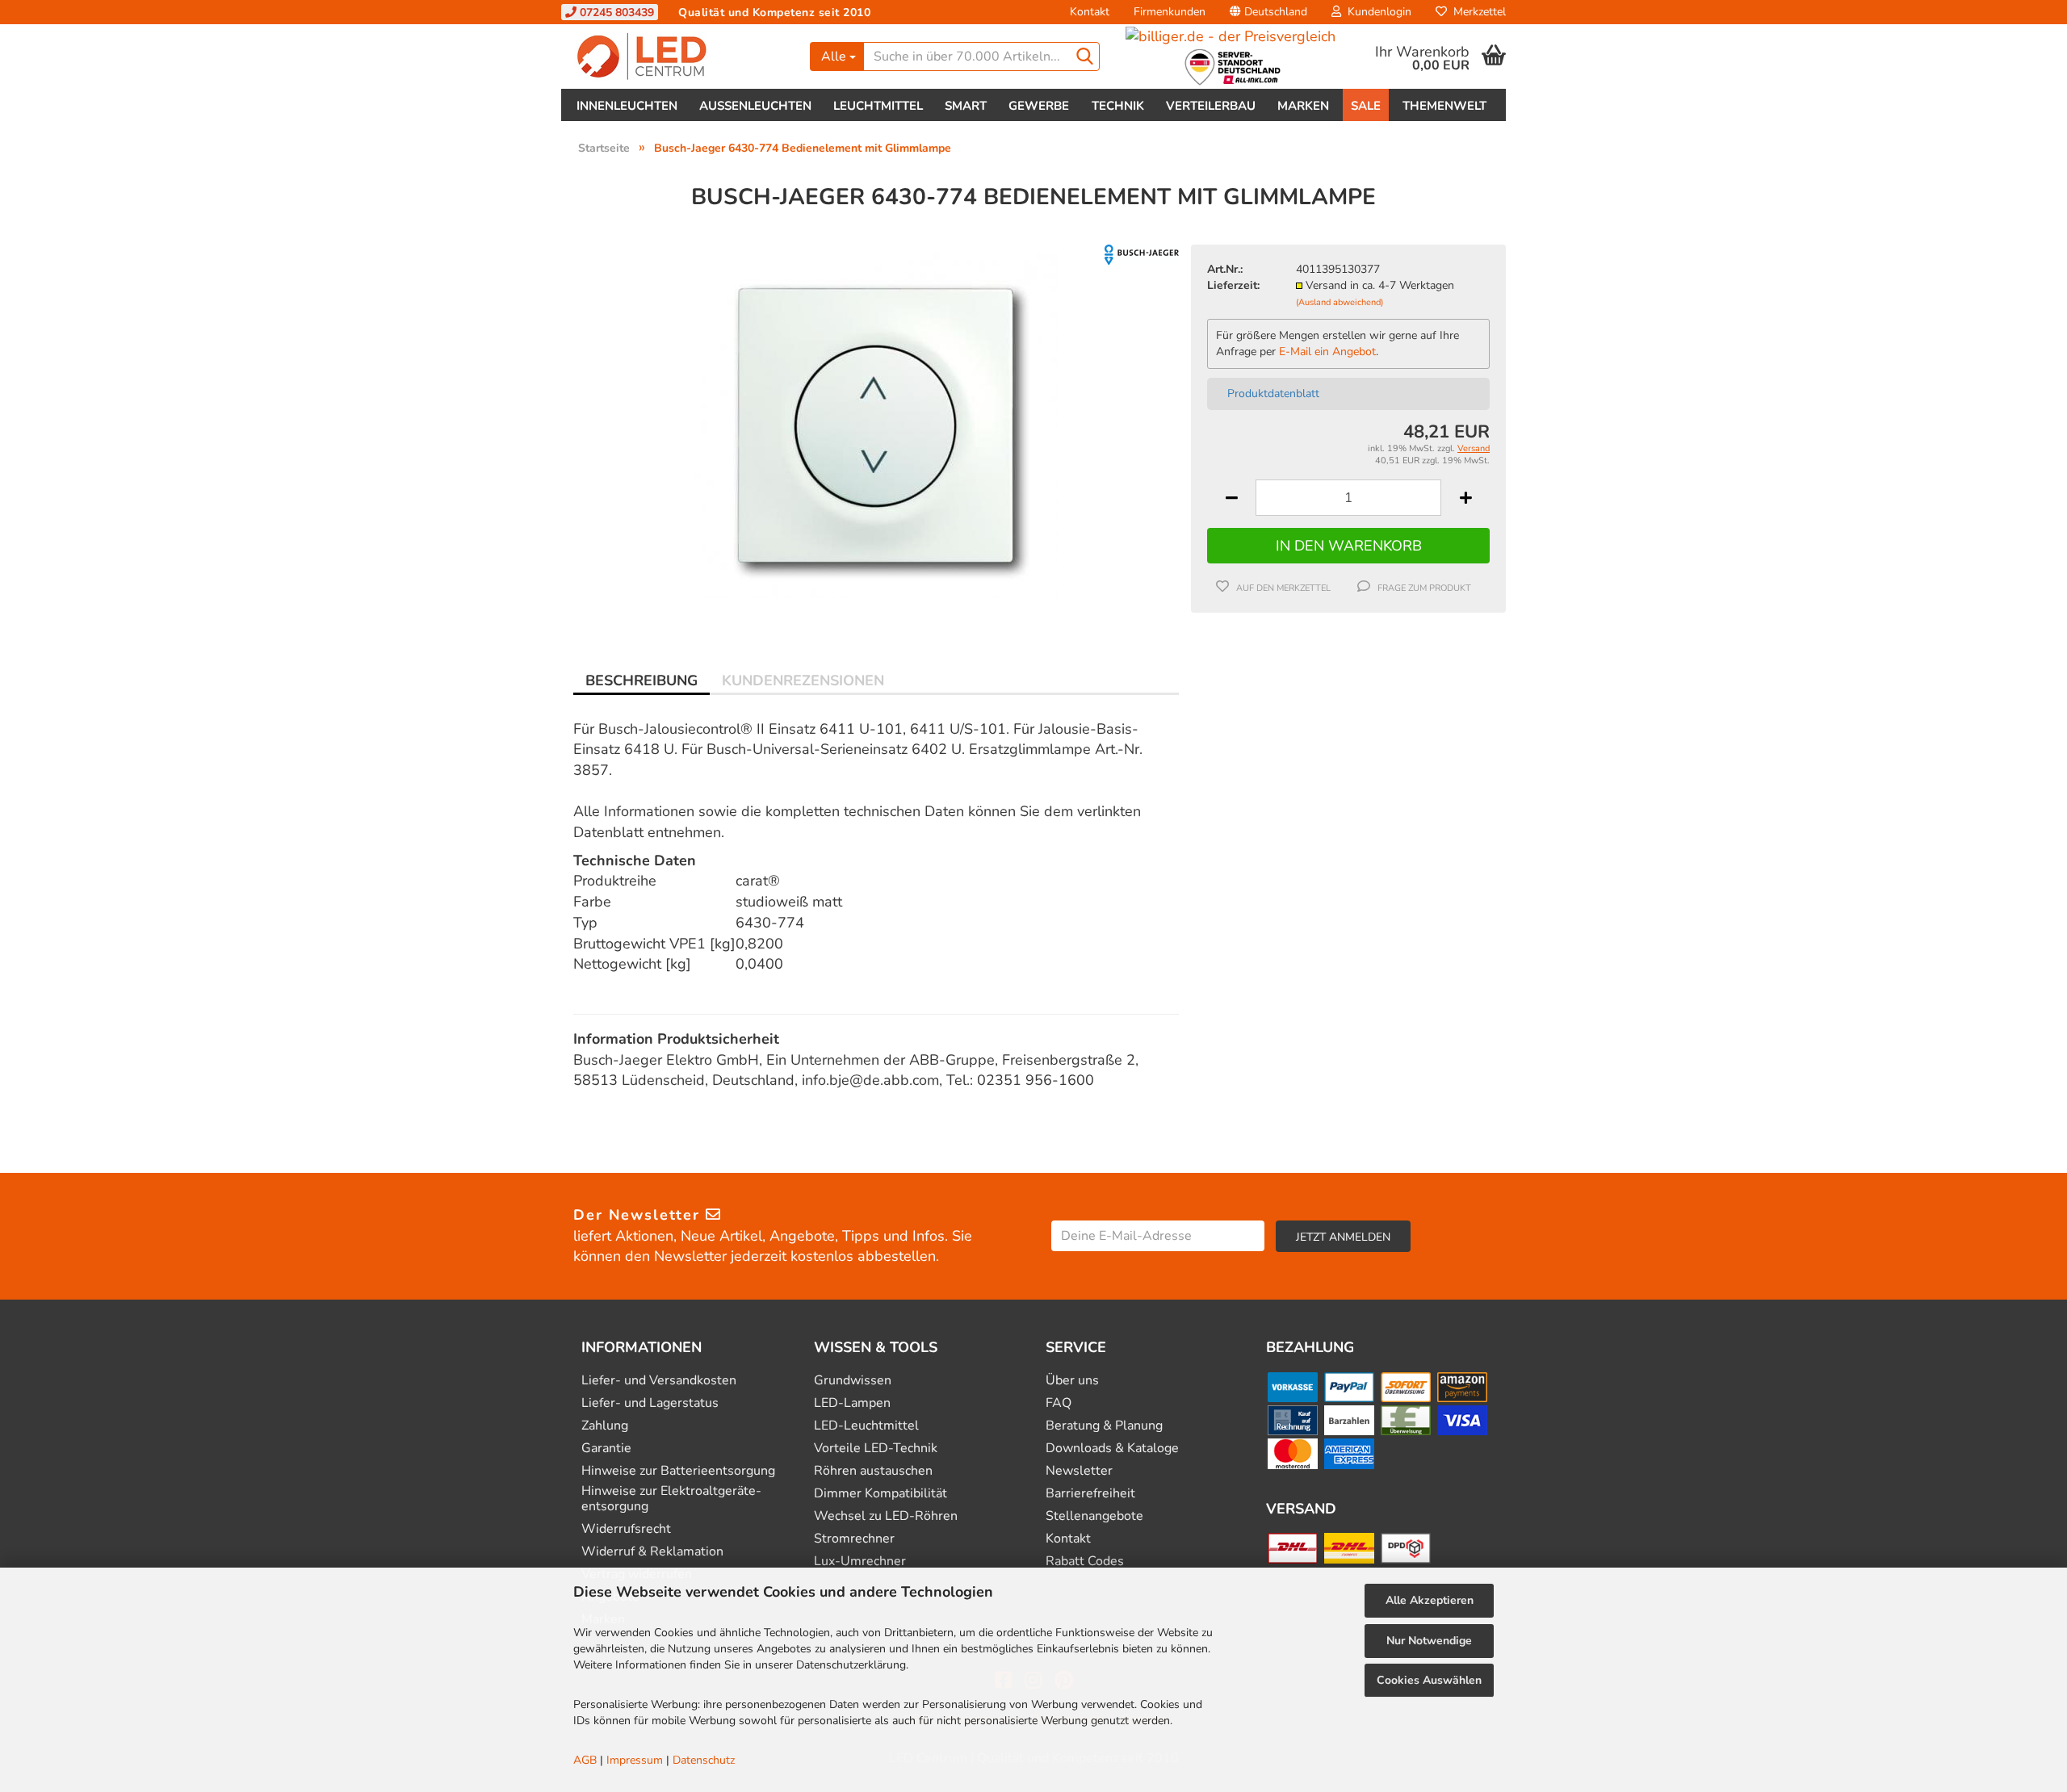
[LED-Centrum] (679, 57)
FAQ (1059, 1403)
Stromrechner (854, 1539)
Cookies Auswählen (1429, 1680)
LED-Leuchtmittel (866, 1426)
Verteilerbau (1211, 106)
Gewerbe (1039, 106)
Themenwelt (1444, 106)
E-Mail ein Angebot (1327, 352)
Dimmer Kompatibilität (880, 1494)
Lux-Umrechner (860, 1562)
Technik (1118, 106)
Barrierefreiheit (1090, 1494)
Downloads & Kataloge (1112, 1449)
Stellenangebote (1094, 1516)
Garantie (606, 1449)
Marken (1303, 106)
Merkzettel (1476, 12)
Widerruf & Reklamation (652, 1552)
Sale (1366, 106)
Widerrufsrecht (626, 1529)
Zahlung (605, 1426)
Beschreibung (641, 680)
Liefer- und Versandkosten (659, 1381)
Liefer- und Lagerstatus (650, 1403)
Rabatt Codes (1085, 1562)
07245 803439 (615, 13)
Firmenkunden (1170, 12)
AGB (585, 1760)
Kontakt (1090, 12)
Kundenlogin (1376, 12)
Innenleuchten (627, 106)
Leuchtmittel (878, 106)
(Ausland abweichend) (1340, 302)
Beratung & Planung (1104, 1426)
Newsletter (1079, 1471)
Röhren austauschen (873, 1471)
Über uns (1072, 1381)
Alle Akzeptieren (1430, 1600)
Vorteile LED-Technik (876, 1449)
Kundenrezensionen (803, 680)
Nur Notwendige (1429, 1641)
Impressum (635, 1760)
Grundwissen (853, 1381)
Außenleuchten (755, 106)
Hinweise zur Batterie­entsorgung (678, 1471)
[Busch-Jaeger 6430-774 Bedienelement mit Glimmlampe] (876, 425)
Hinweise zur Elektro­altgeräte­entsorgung (671, 1499)
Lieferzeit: (1233, 285)
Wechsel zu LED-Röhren (886, 1516)
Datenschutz (704, 1760)
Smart (966, 106)
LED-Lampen (852, 1403)
